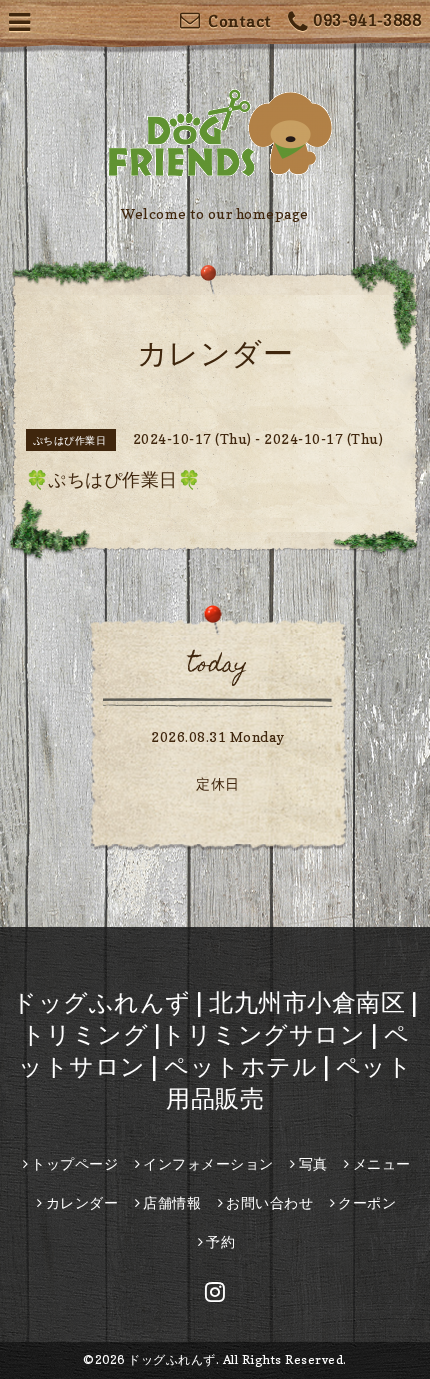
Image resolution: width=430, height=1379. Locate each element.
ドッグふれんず (172, 1359)
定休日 (218, 783)
